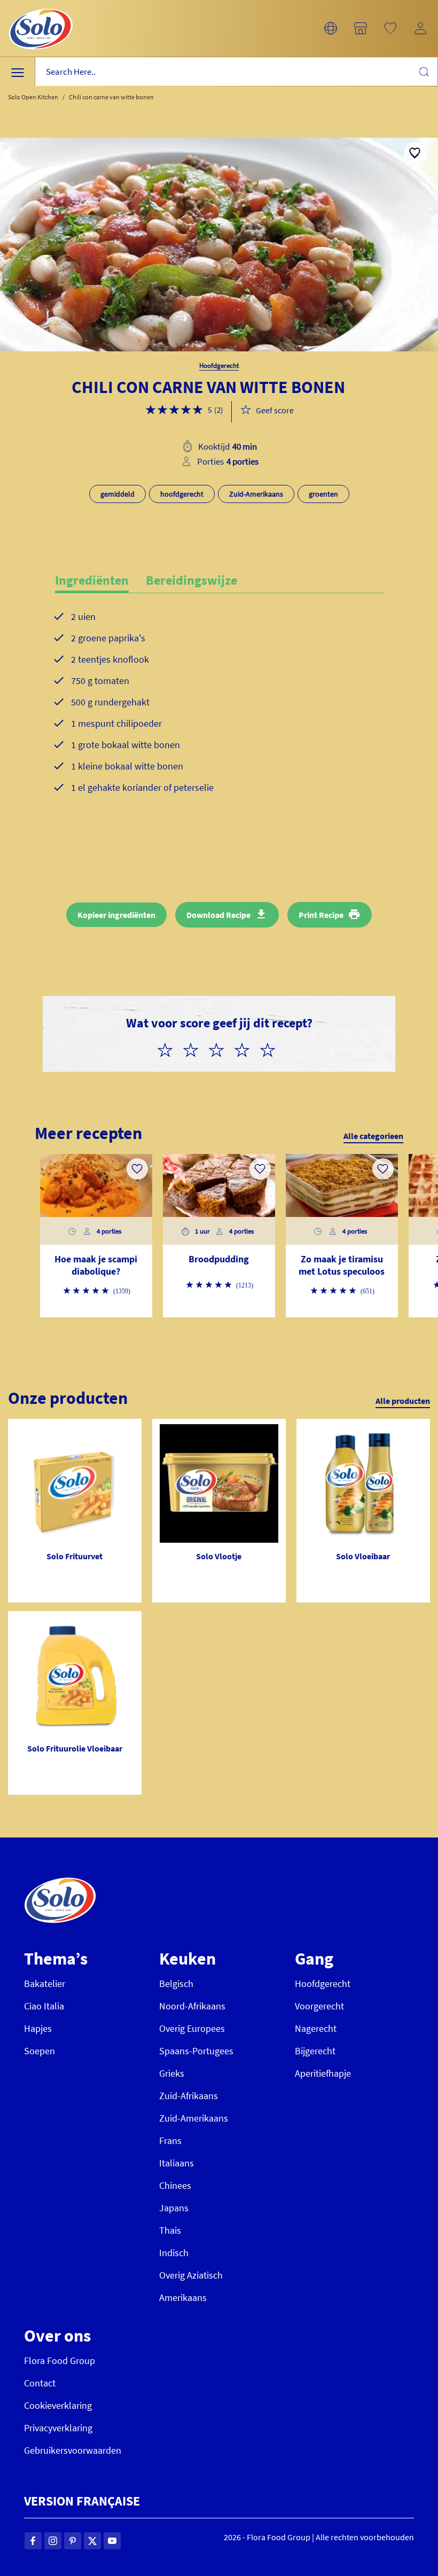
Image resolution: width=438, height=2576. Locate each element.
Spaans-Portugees (196, 2051)
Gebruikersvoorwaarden (73, 2450)
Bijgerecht (315, 2051)
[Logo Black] (41, 6)
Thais (170, 2230)
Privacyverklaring (58, 2428)
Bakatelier (45, 1984)
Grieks (172, 2073)
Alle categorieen (373, 1136)
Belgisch (176, 1984)
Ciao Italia (44, 2006)
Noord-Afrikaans (192, 2006)
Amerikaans (183, 2298)
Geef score (275, 410)
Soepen (40, 2051)
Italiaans (177, 2163)
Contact (40, 2383)
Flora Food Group (60, 2361)
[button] (331, 28)
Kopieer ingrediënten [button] (116, 915)
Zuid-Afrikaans (189, 2096)
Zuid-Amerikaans (194, 2118)
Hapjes (38, 2028)
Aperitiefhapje (323, 2073)
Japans (174, 2208)
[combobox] (236, 72)
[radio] (169, 1048)
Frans (170, 2141)
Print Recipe (321, 915)
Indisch (174, 2253)
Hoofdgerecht (323, 1984)
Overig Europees (192, 2028)
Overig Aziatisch (191, 2275)
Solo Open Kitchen (33, 97)
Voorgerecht (319, 2006)
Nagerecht (316, 2028)
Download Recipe (218, 915)
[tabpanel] (219, 719)
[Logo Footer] (60, 1883)
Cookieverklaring (58, 2405)
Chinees (175, 2185)
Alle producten (403, 1401)
